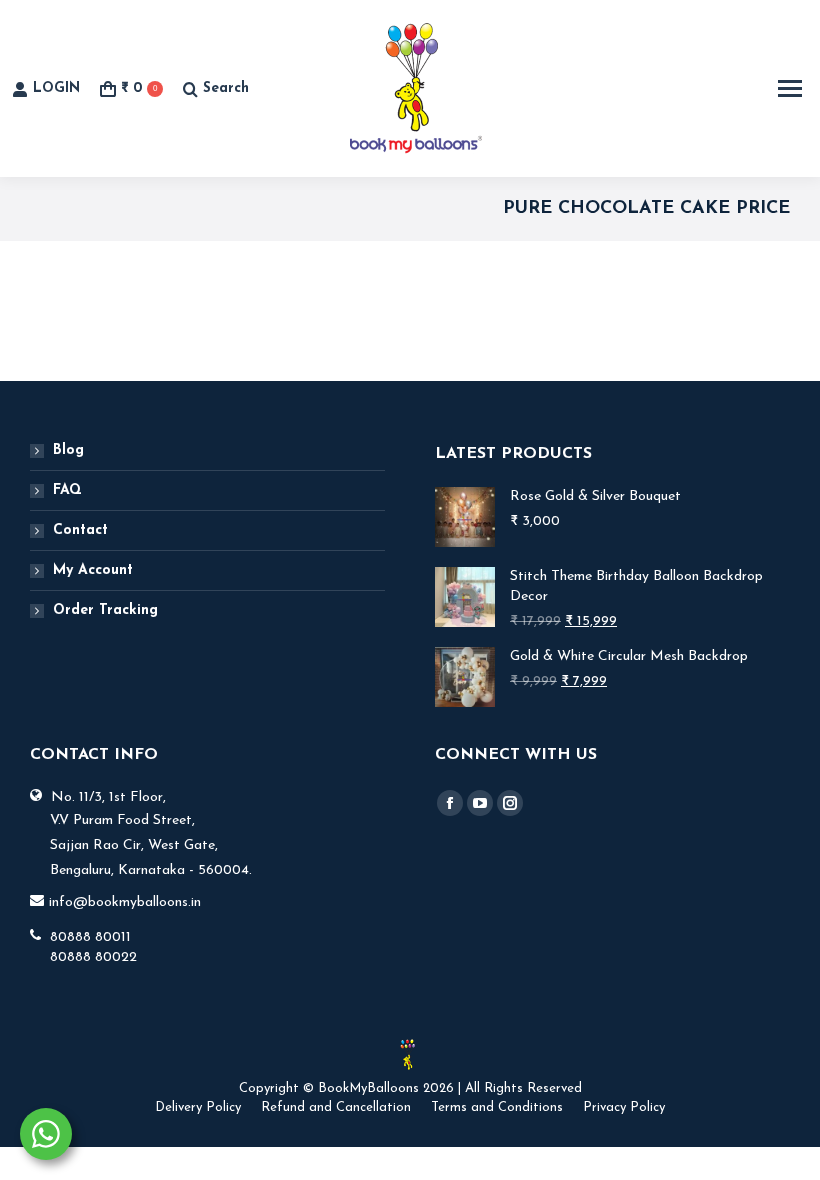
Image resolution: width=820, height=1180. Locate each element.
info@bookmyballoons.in (125, 902)
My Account (93, 570)
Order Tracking (105, 610)
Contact (80, 530)
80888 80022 (93, 957)
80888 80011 (90, 937)
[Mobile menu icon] (790, 88)
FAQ (67, 490)
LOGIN (56, 88)
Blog (68, 450)
